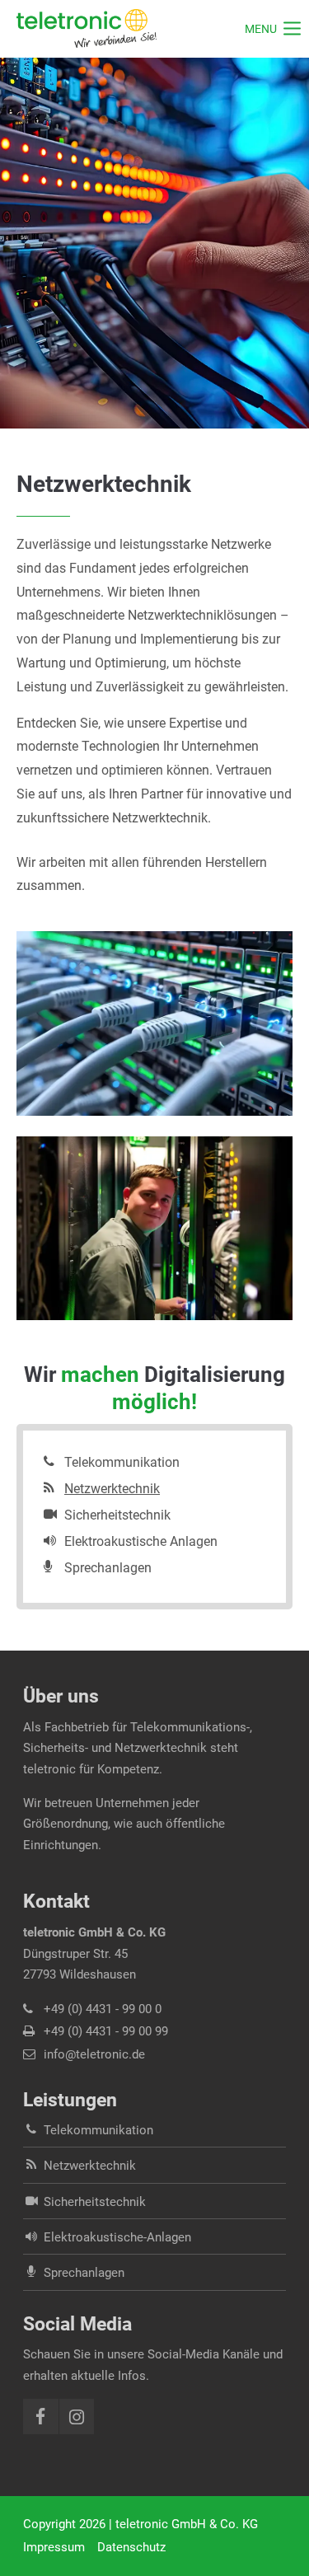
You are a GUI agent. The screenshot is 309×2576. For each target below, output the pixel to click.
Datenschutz (131, 2547)
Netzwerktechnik (112, 1489)
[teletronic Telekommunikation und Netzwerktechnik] (87, 29)
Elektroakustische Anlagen (141, 1541)
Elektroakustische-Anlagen (117, 2237)
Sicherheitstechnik (117, 1515)
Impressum (54, 2547)
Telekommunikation (122, 1462)
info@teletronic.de (94, 2054)
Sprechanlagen (108, 1568)
